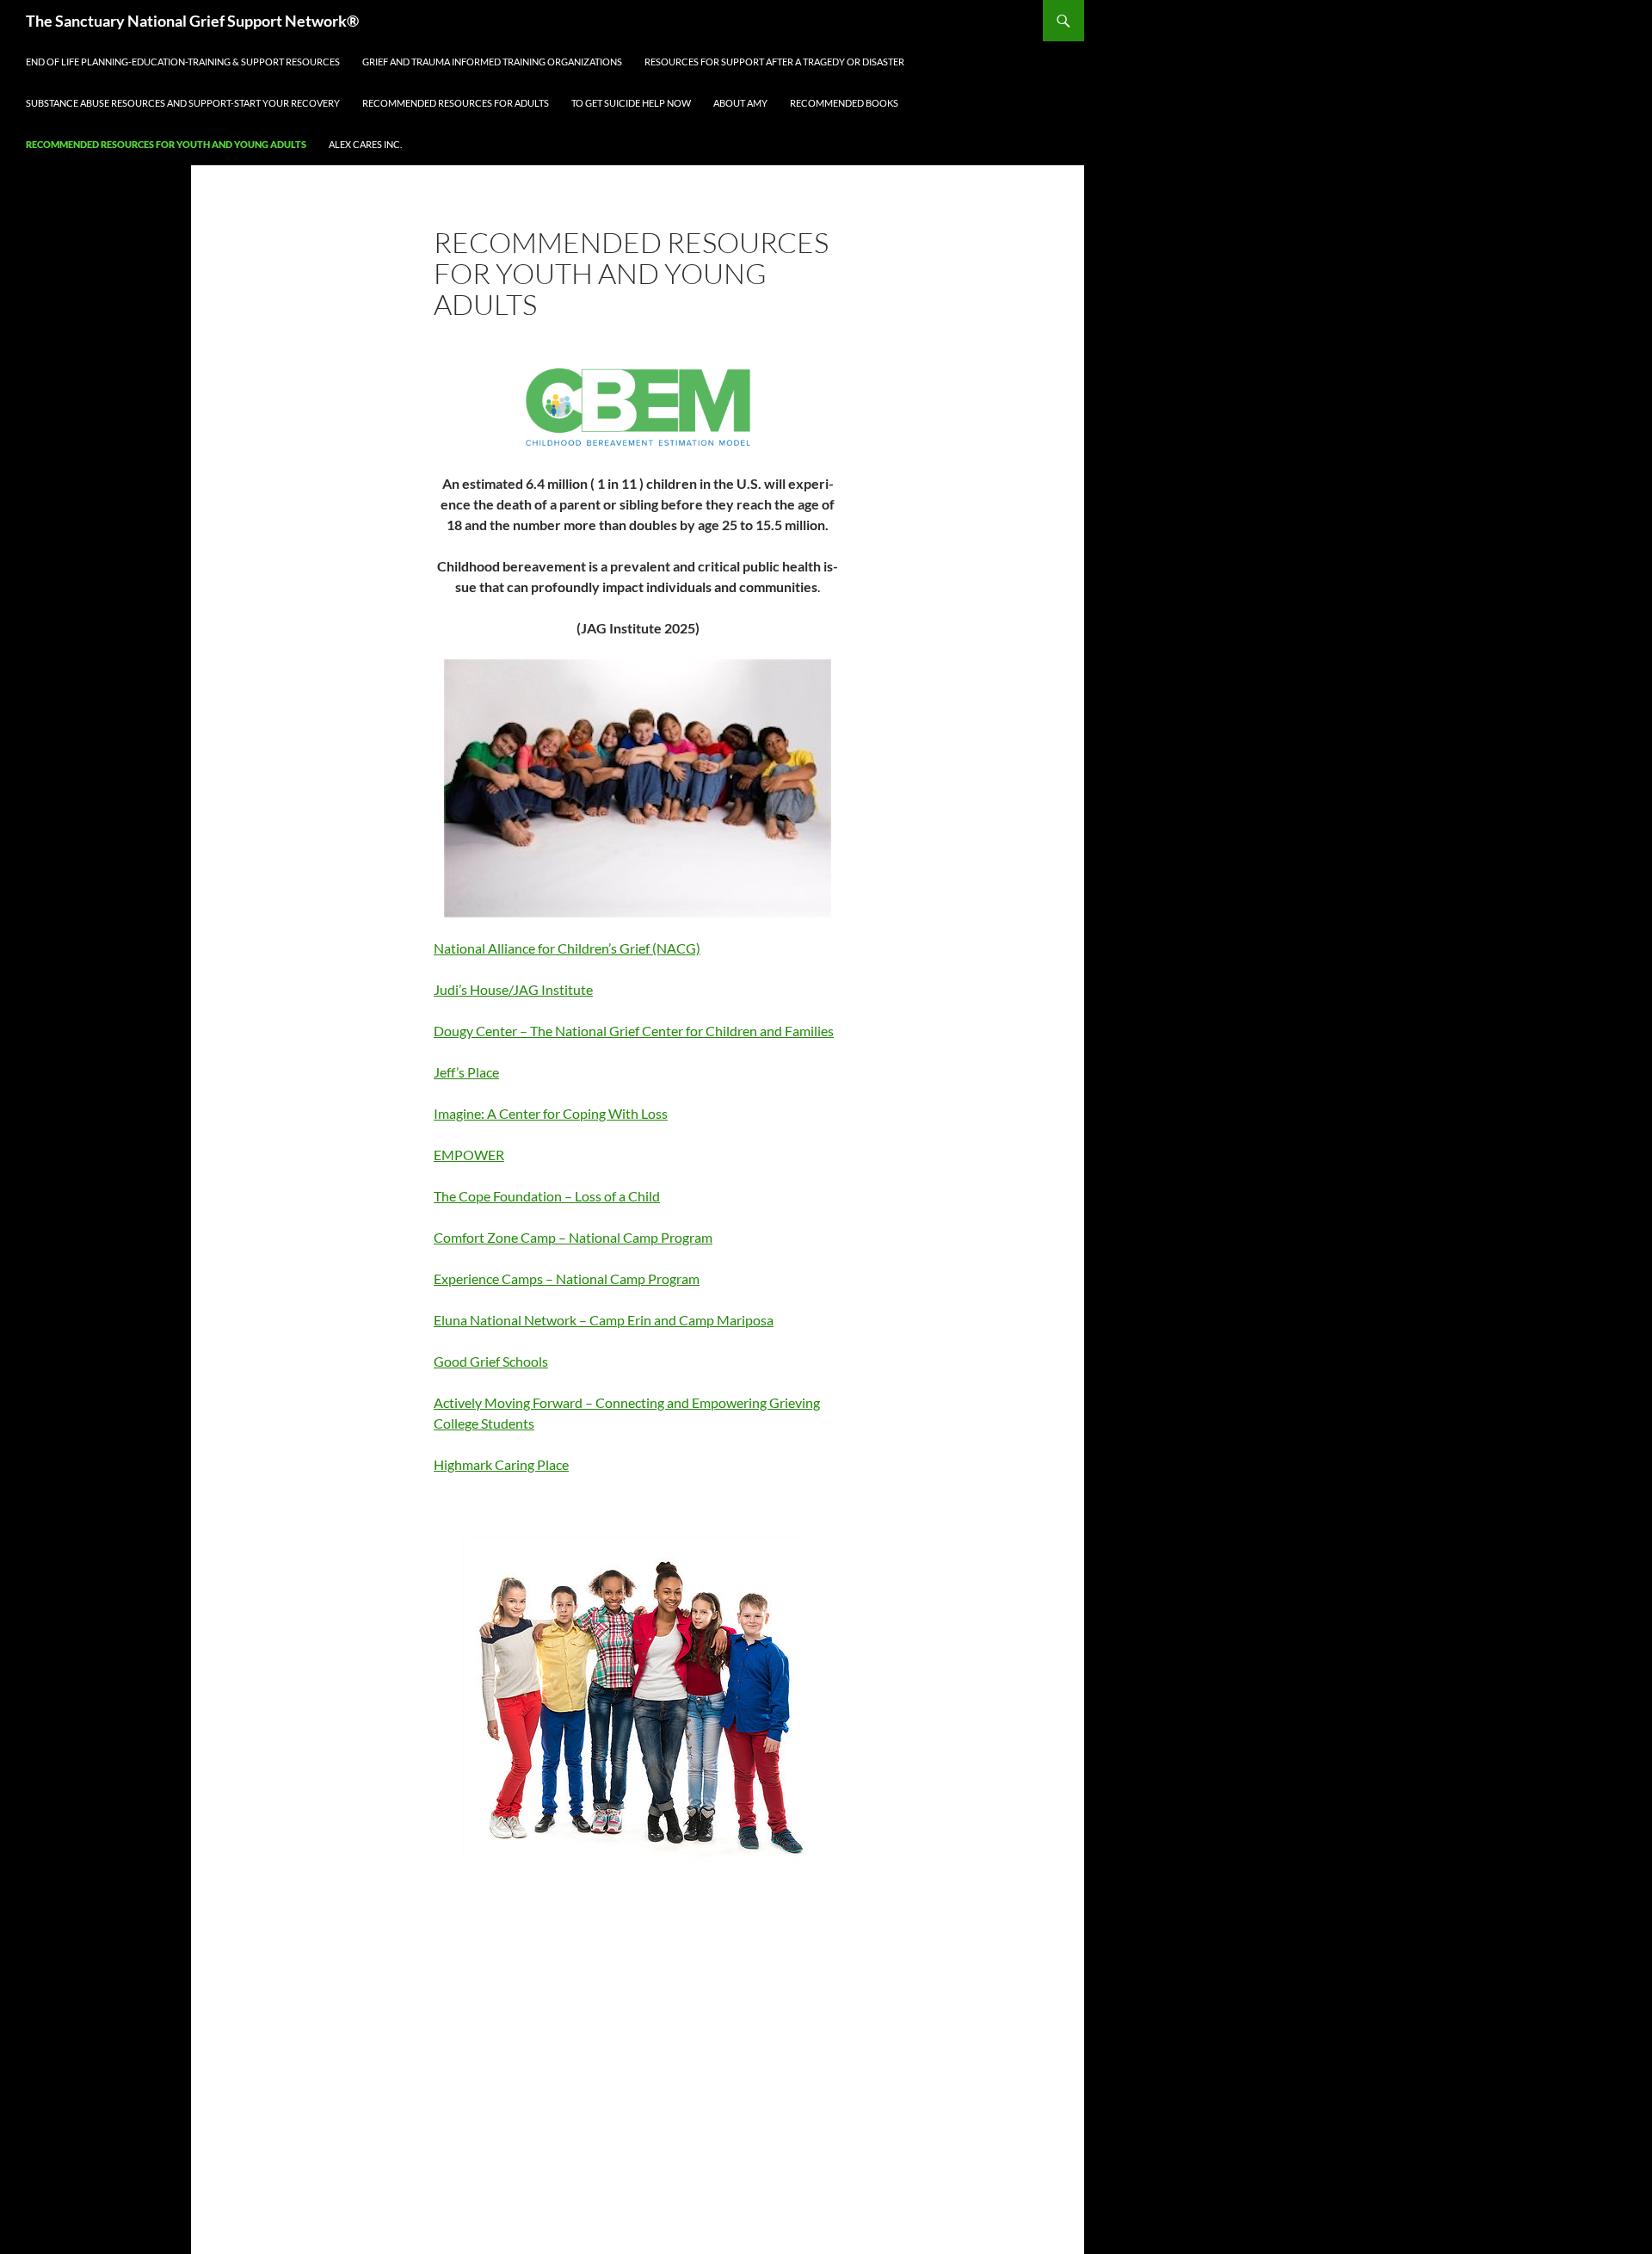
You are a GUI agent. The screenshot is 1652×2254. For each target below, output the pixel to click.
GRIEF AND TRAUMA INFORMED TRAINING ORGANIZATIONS (492, 62)
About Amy (740, 103)
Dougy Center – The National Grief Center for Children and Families (634, 1031)
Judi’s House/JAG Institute (513, 989)
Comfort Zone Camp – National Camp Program (573, 1237)
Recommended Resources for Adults (456, 103)
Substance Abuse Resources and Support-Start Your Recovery (183, 103)
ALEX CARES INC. (365, 144)
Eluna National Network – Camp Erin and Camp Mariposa (604, 1320)
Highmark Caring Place (501, 1464)
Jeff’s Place (466, 1072)
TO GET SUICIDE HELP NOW (631, 103)
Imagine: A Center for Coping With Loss (551, 1113)
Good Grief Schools (491, 1361)
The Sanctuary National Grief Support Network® (192, 21)
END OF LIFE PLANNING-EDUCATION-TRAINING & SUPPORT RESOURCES (183, 62)
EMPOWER (469, 1155)
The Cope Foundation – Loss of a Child (547, 1196)
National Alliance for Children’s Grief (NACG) (567, 948)
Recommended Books (844, 103)
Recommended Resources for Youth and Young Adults (166, 144)
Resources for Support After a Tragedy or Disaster (774, 62)
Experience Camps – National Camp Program (567, 1278)
